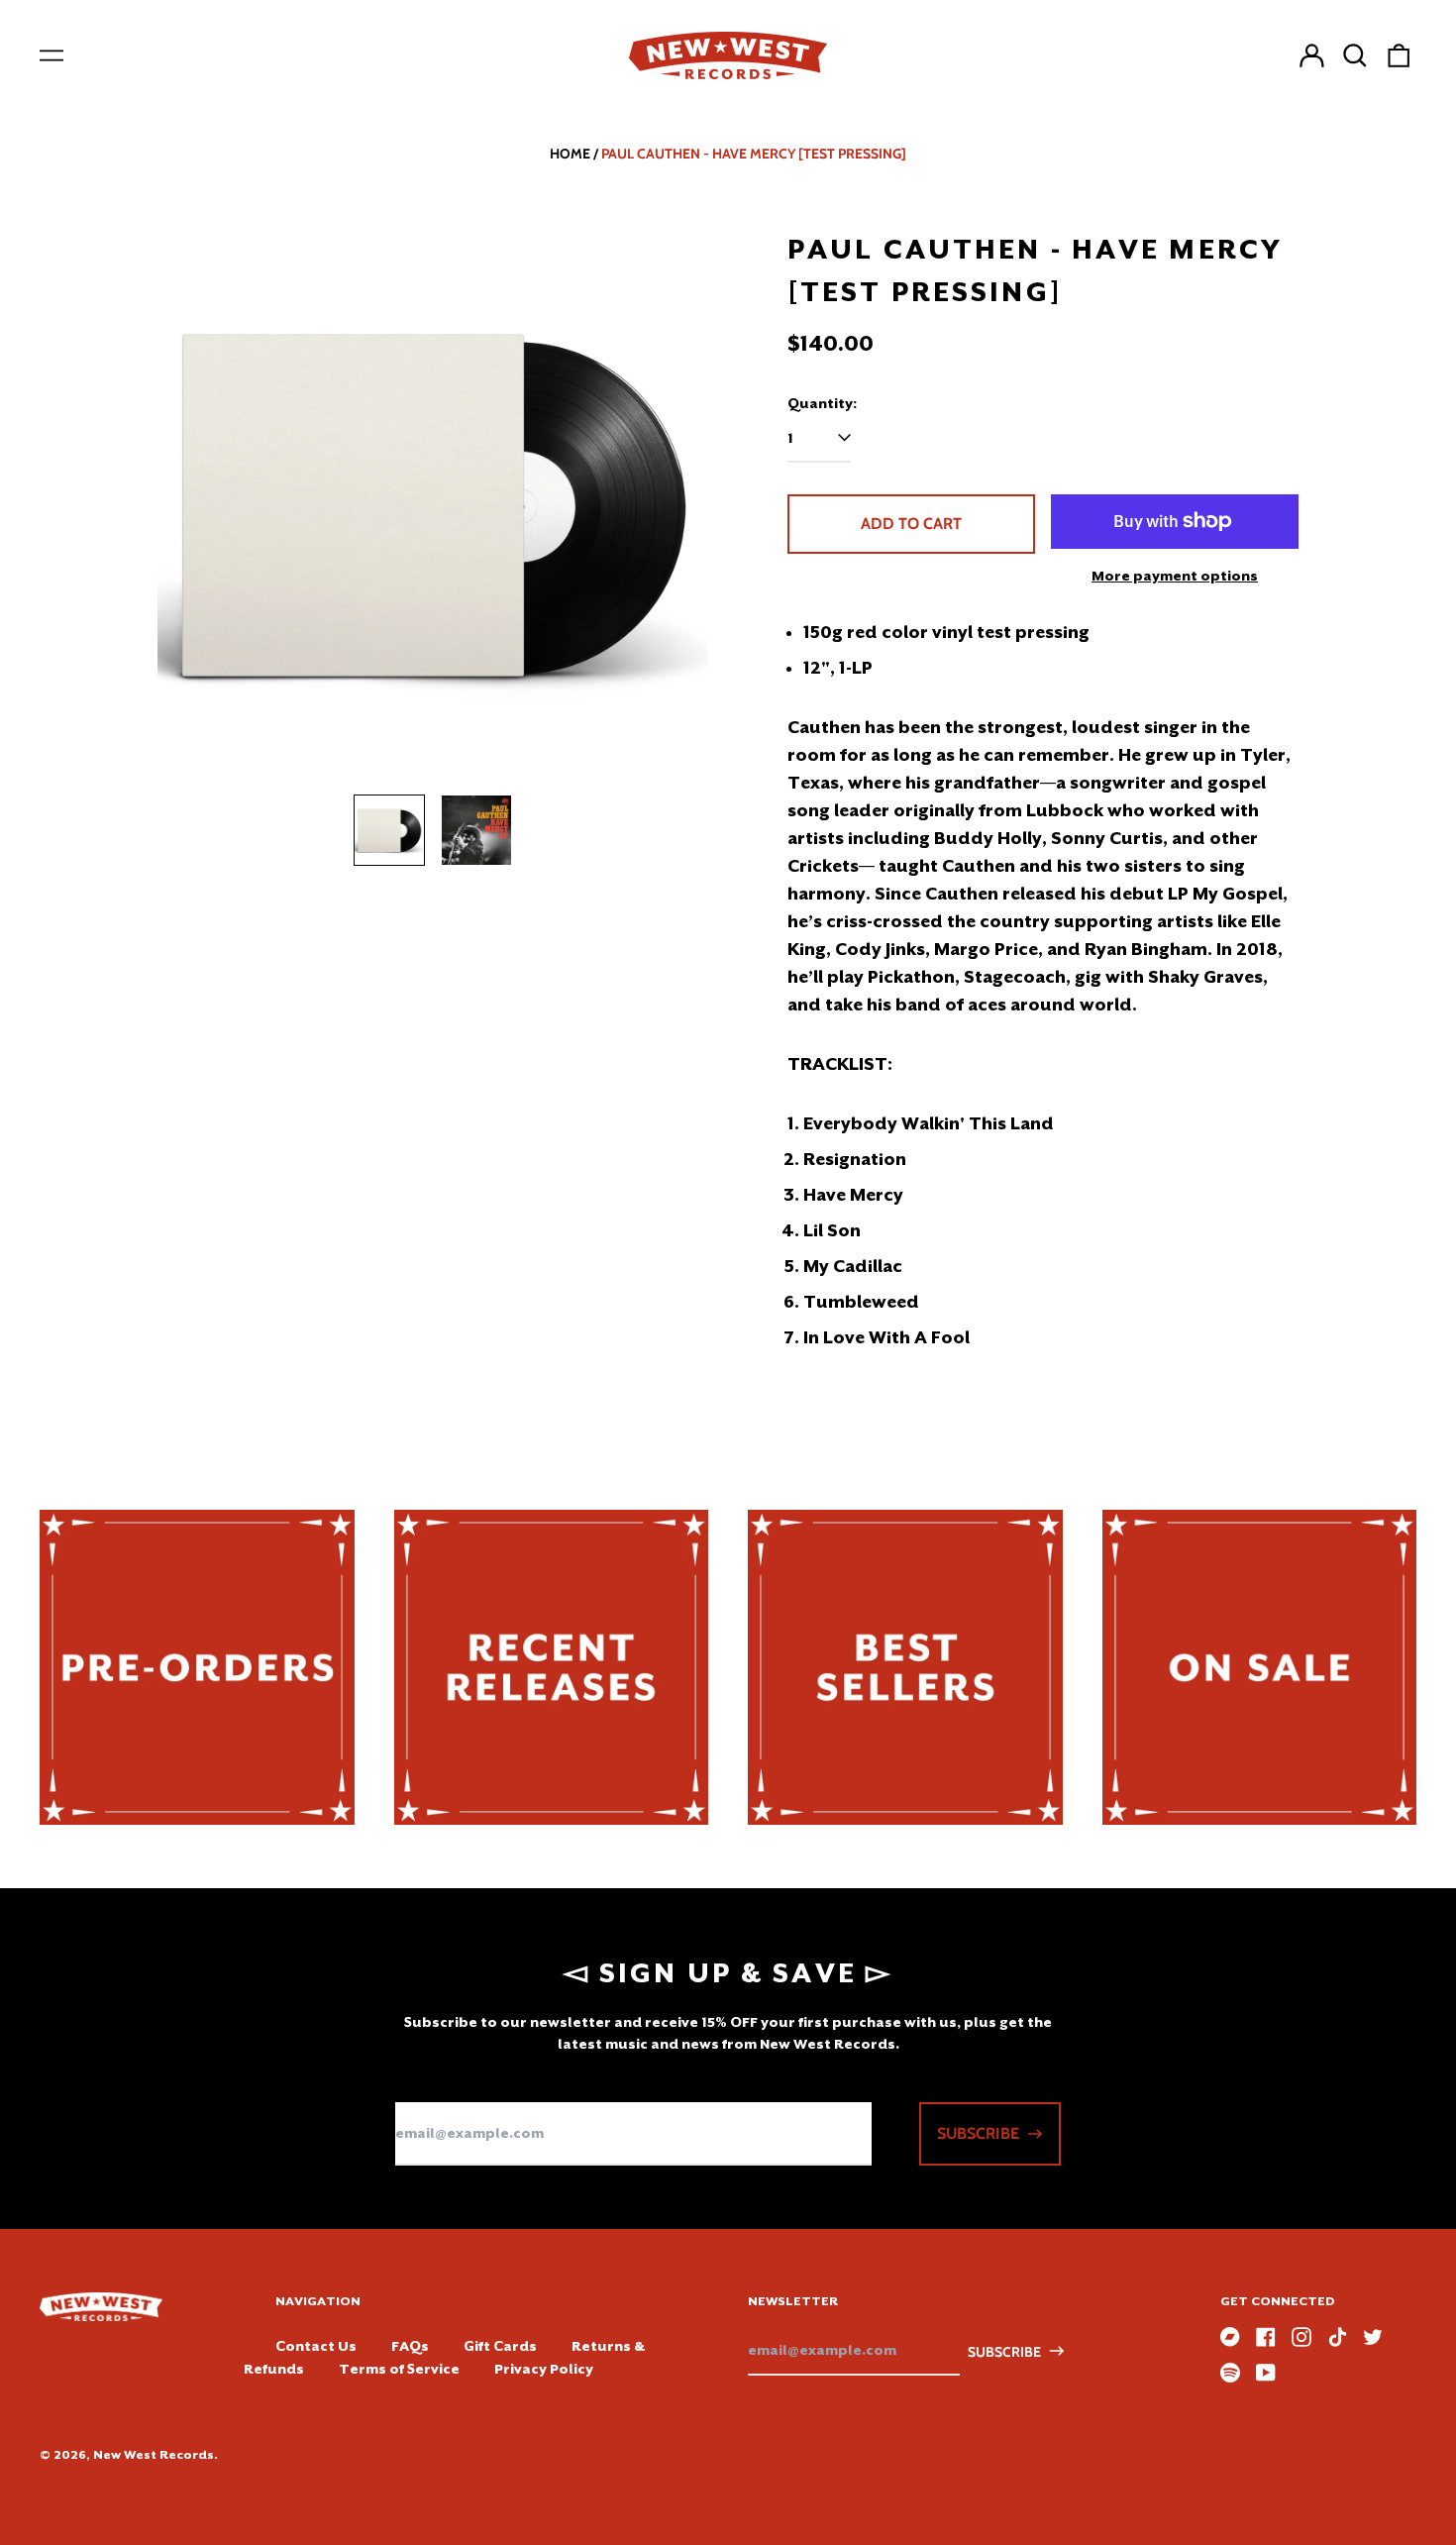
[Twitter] (1373, 2337)
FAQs (410, 2346)
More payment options (1175, 576)
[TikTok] (1337, 2337)
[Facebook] (1266, 2337)
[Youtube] (1266, 2373)
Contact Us (316, 2346)
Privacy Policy (544, 2369)
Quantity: (822, 403)
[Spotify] (1230, 2373)
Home (570, 154)
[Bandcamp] (1230, 2337)
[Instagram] (1301, 2337)
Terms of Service (399, 2369)
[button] (1355, 55)
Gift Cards (500, 2346)
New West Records (154, 2455)
